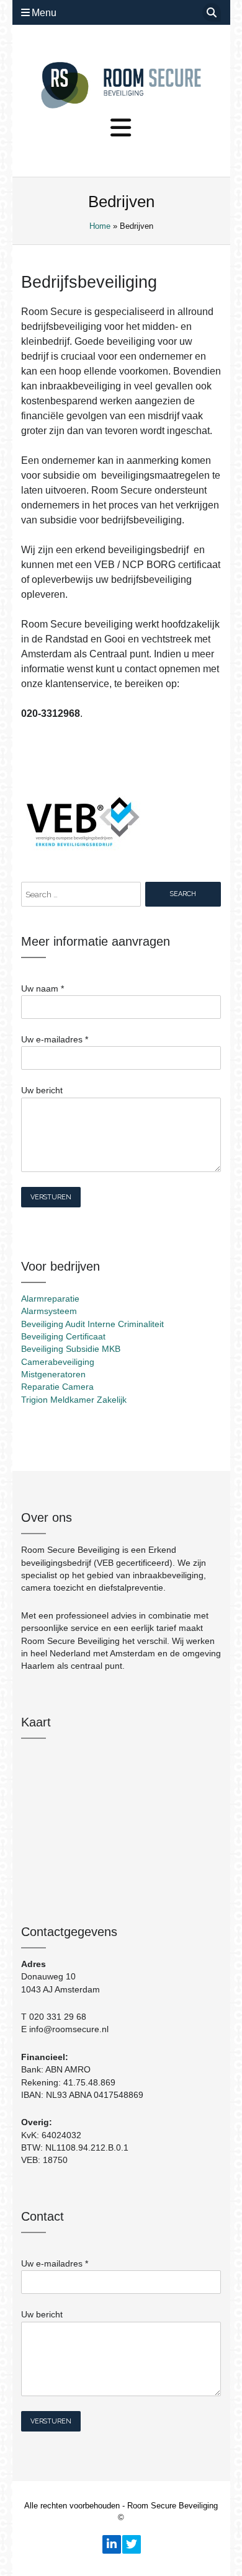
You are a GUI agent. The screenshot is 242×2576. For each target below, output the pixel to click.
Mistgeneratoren (53, 1375)
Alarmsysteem (49, 1311)
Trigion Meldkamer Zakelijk (74, 1400)
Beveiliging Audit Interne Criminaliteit (92, 1324)
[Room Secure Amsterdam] (121, 85)
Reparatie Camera (57, 1387)
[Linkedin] (111, 2544)
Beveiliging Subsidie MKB (71, 1349)
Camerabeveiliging (58, 1362)
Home (100, 226)
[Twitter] (131, 2544)
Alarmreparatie (50, 1299)
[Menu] (121, 128)
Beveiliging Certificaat (63, 1337)
